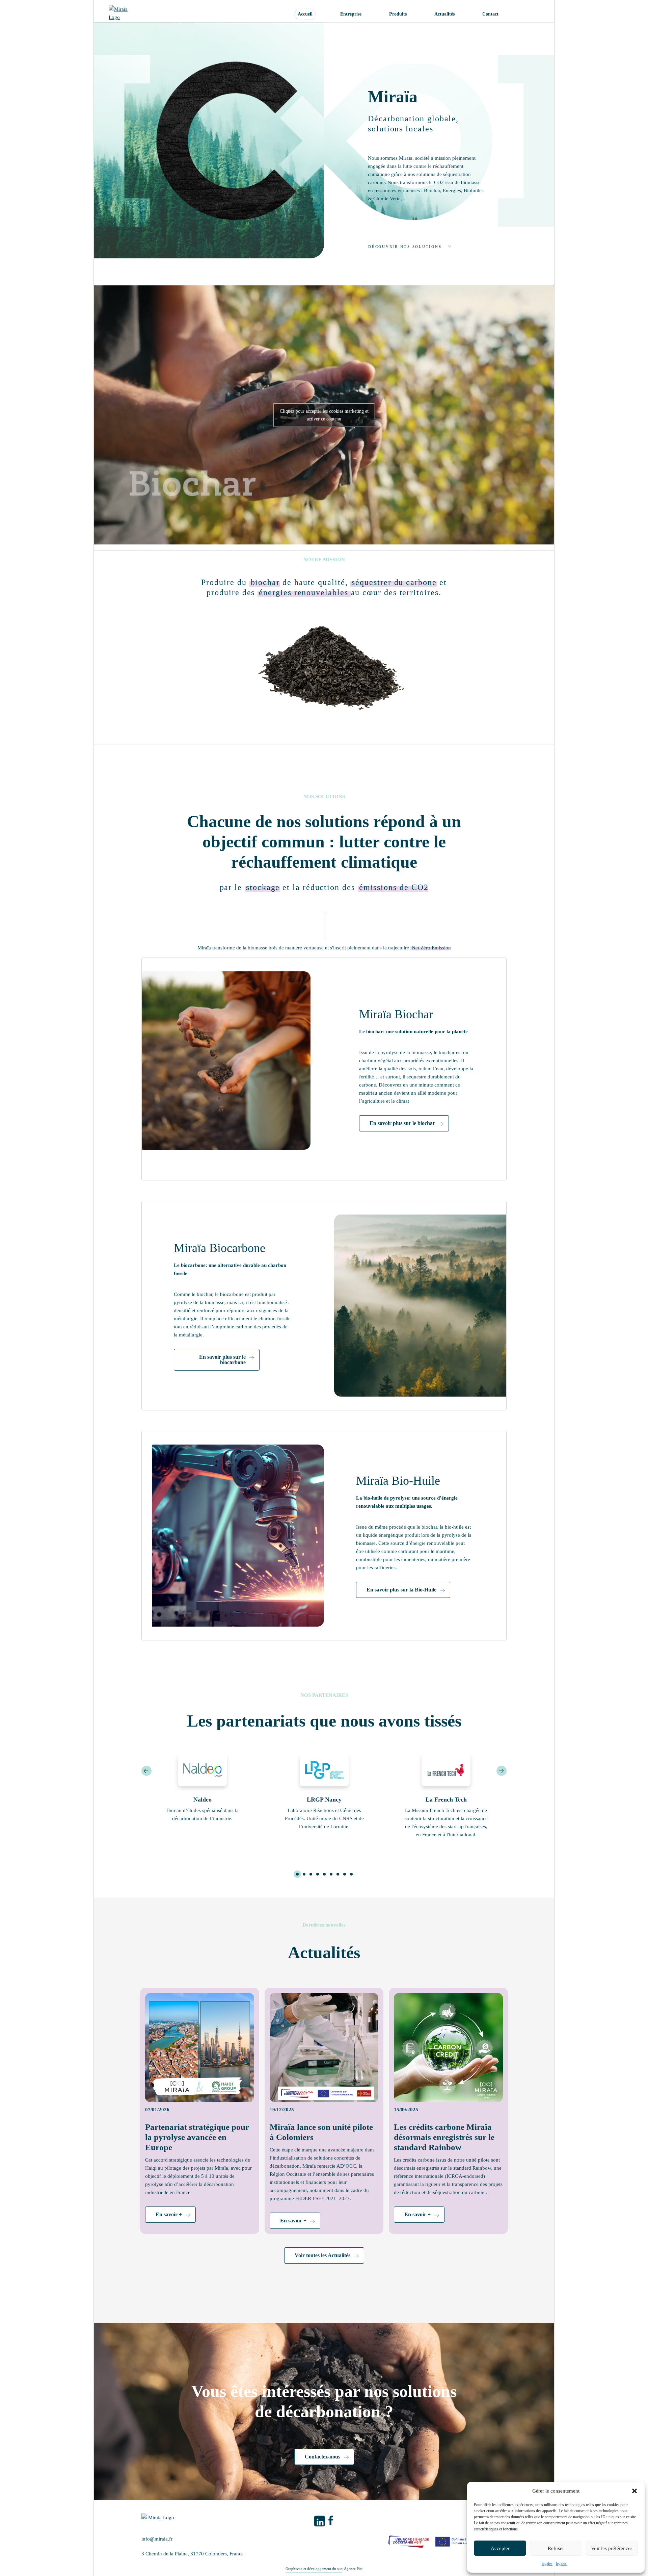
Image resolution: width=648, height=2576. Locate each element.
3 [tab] (310, 1874)
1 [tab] (297, 1874)
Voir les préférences (612, 2548)
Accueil (305, 14)
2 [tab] (304, 1874)
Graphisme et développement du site (314, 2569)
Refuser (556, 2548)
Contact (490, 14)
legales (547, 2564)
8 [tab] (344, 1874)
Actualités (444, 14)
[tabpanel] (202, 1791)
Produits (398, 14)
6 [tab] (331, 1874)
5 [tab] (324, 1874)
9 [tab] (351, 1874)
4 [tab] (317, 1874)
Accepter (500, 2548)
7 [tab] (337, 1874)
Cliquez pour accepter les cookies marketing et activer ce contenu (324, 415)
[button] (634, 2491)
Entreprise (351, 14)
